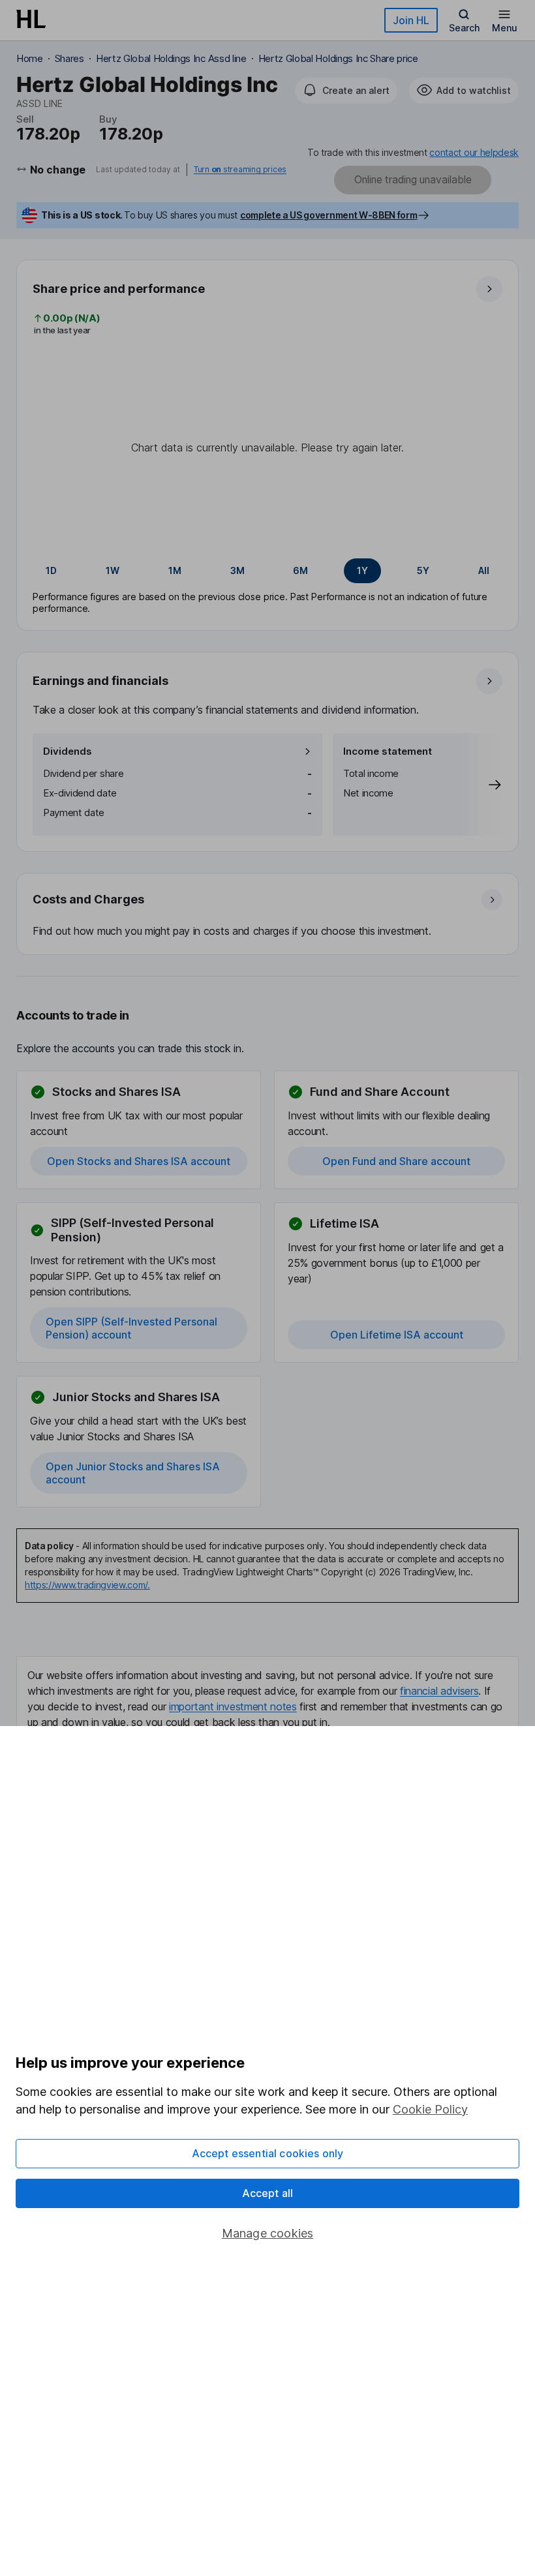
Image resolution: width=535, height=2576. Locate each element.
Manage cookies (268, 2233)
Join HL (411, 20)
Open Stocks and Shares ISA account (139, 1161)
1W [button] (113, 570)
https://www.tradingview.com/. (87, 1585)
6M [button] (300, 570)
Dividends (68, 751)
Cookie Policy (430, 2109)
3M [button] (237, 570)
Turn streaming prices (240, 170)
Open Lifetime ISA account (397, 1335)
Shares (69, 58)
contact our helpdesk (474, 152)
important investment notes (233, 1706)
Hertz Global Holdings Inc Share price (338, 58)
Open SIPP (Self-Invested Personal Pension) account (131, 1328)
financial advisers (439, 1691)
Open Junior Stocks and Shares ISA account (133, 1473)
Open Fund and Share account (396, 1161)
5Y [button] (423, 570)
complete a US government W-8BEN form (329, 215)
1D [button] (51, 570)
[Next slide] (481, 784)
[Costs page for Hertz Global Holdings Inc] (268, 915)
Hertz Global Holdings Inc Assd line (171, 58)
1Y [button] (362, 570)
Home (30, 58)
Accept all (268, 2193)
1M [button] (175, 570)
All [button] (484, 570)
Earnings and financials (100, 681)
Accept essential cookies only (268, 2153)
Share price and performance (119, 289)
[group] (267, 571)
